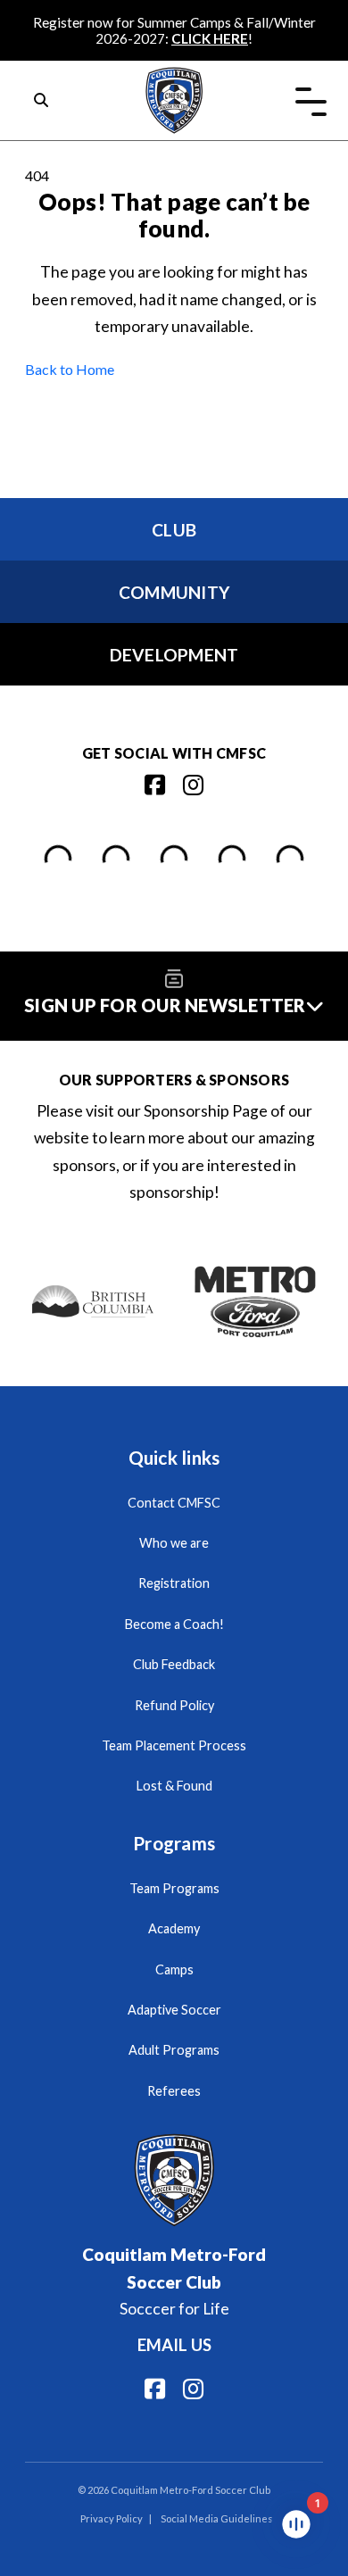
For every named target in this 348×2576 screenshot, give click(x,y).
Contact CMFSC (174, 1503)
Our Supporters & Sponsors (174, 1080)
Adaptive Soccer (174, 2010)
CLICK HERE (210, 38)
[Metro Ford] (256, 1302)
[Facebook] (155, 785)
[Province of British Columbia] (93, 1302)
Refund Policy (174, 1705)
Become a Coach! (174, 1624)
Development (174, 655)
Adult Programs (174, 2050)
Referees (174, 2091)
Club (174, 530)
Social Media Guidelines (217, 2518)
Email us (174, 2345)
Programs (174, 1843)
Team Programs (174, 1888)
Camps (174, 1969)
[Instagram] (193, 785)
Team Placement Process (174, 1745)
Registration (174, 1583)
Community (174, 592)
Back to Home (70, 369)
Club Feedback (174, 1664)
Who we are (174, 1543)
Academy (174, 1928)
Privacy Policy (112, 2518)
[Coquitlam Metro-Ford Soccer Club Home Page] (174, 76)
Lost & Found (174, 1786)
